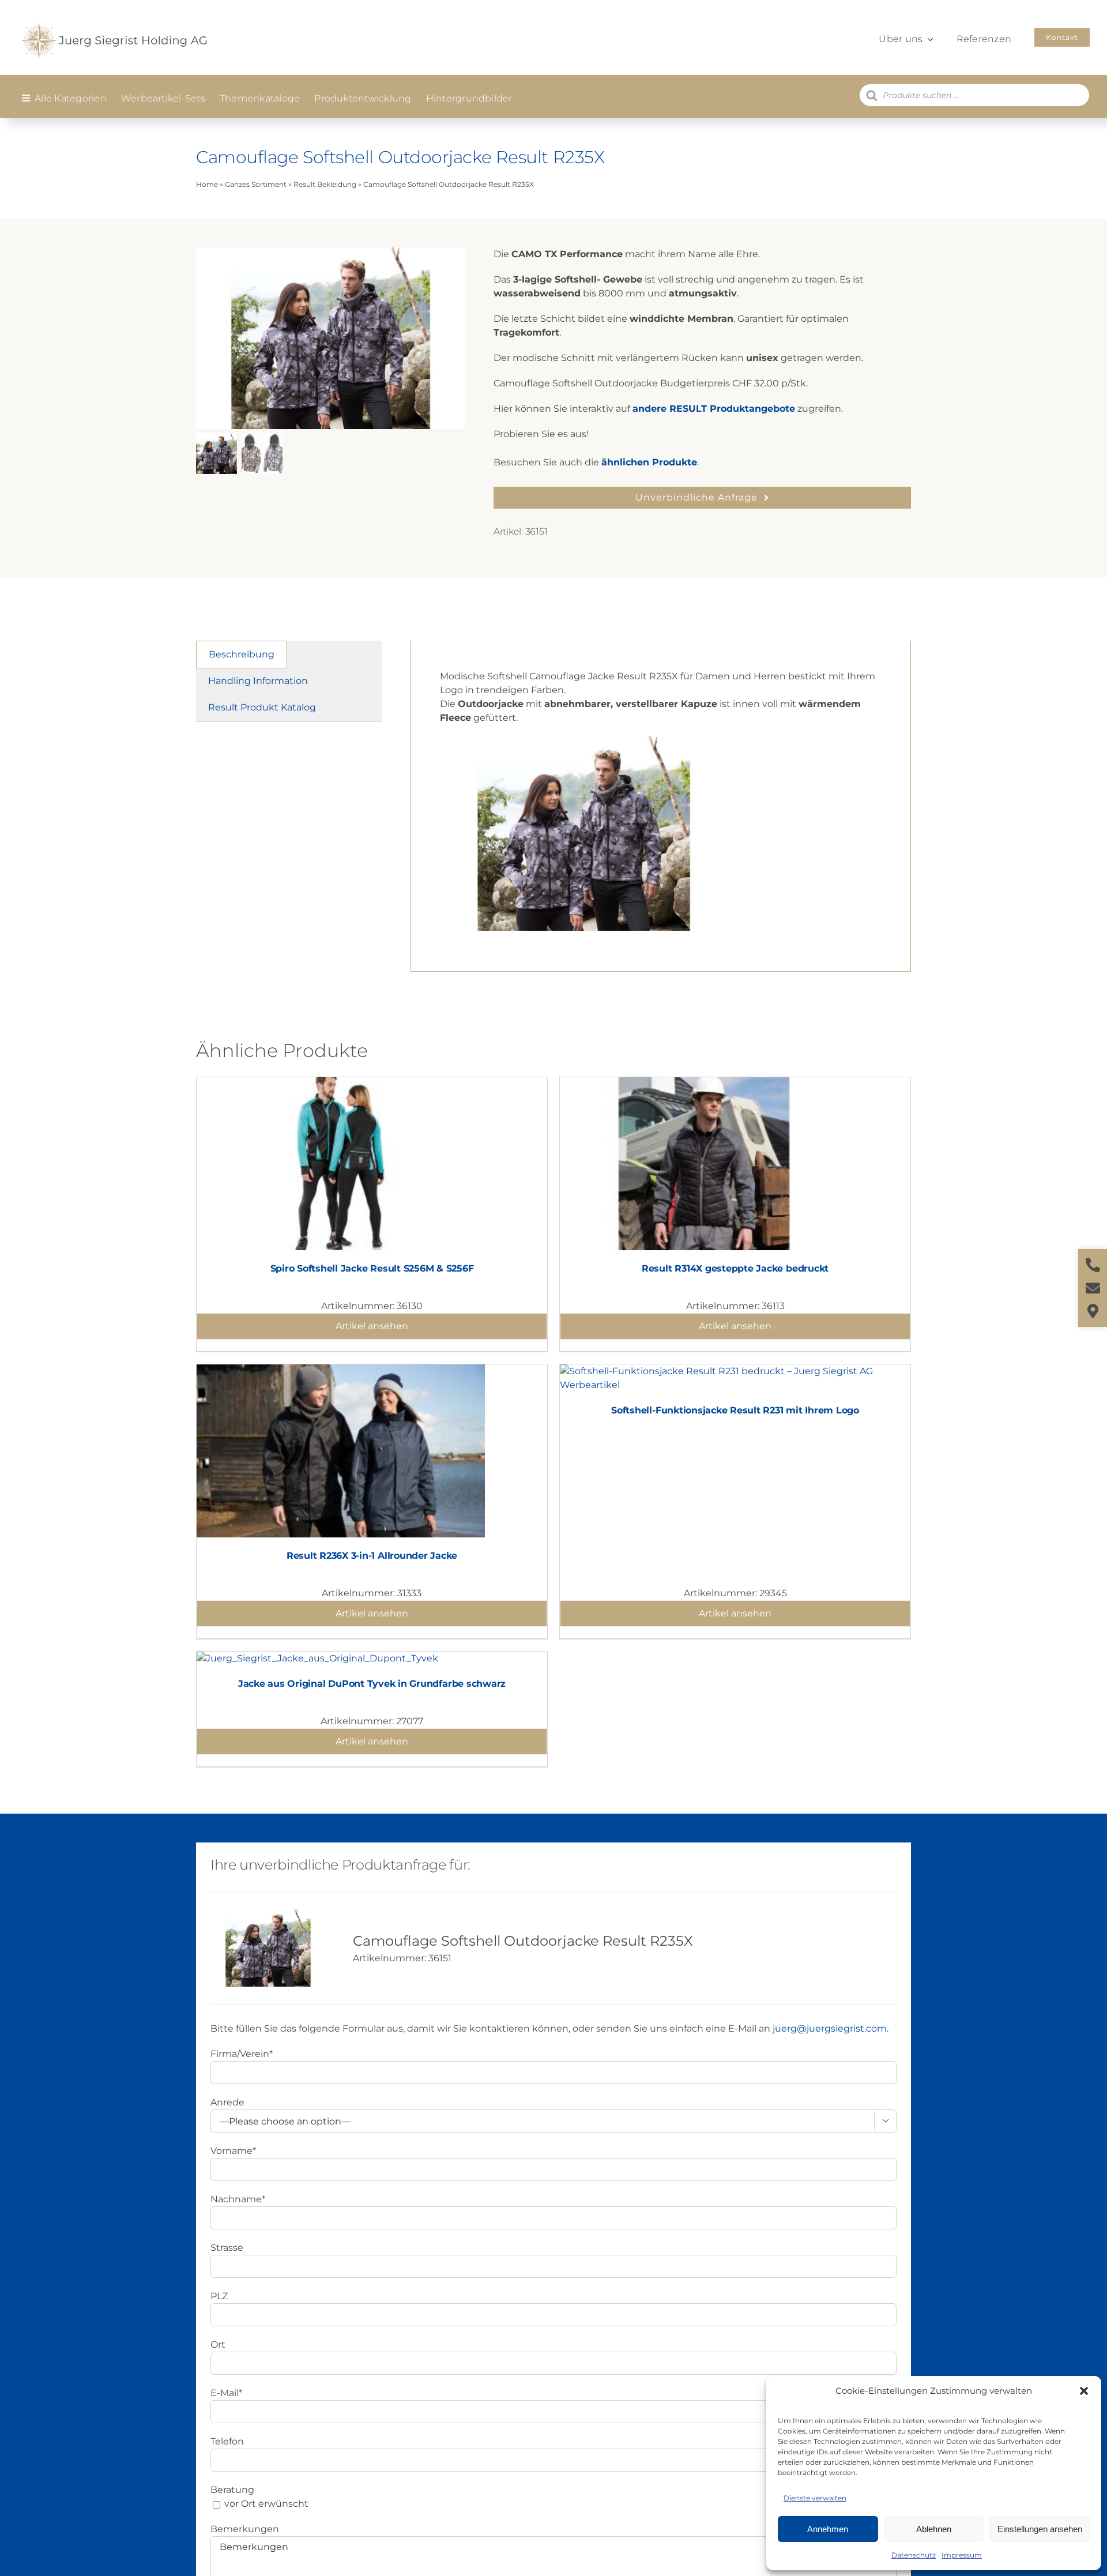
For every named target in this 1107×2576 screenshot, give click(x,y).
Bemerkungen (245, 2529)
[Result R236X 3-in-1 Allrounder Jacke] (341, 1371)
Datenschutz (914, 2555)
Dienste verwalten (815, 2498)
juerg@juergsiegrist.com (830, 2028)
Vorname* (233, 2151)
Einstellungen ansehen (1040, 2529)
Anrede (227, 2102)
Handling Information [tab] (258, 681)
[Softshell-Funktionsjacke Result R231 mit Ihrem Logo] (735, 1371)
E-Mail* (226, 2393)
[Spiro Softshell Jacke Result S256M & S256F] (341, 1084)
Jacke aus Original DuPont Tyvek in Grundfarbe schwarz (372, 1684)
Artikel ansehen (372, 1326)
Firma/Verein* (242, 2054)
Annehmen (828, 2529)
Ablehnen (934, 2529)
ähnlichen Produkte (649, 462)
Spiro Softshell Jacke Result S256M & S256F (372, 1268)
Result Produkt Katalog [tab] (262, 707)
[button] (1084, 2391)
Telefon (227, 2441)
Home (207, 184)
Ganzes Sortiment (256, 184)
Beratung (232, 2490)
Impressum (962, 2555)
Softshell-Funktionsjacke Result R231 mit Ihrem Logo (735, 1410)
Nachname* (238, 2199)
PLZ (219, 2296)
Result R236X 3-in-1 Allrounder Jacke (372, 1556)
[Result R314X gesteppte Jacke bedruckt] (704, 1084)
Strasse (227, 2248)
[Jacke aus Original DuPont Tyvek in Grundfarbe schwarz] (317, 1658)
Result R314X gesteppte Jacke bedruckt (735, 1268)
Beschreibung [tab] (242, 654)
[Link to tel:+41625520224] (1093, 1265)
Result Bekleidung (325, 184)
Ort (218, 2344)
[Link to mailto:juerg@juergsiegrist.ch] (1093, 1288)
